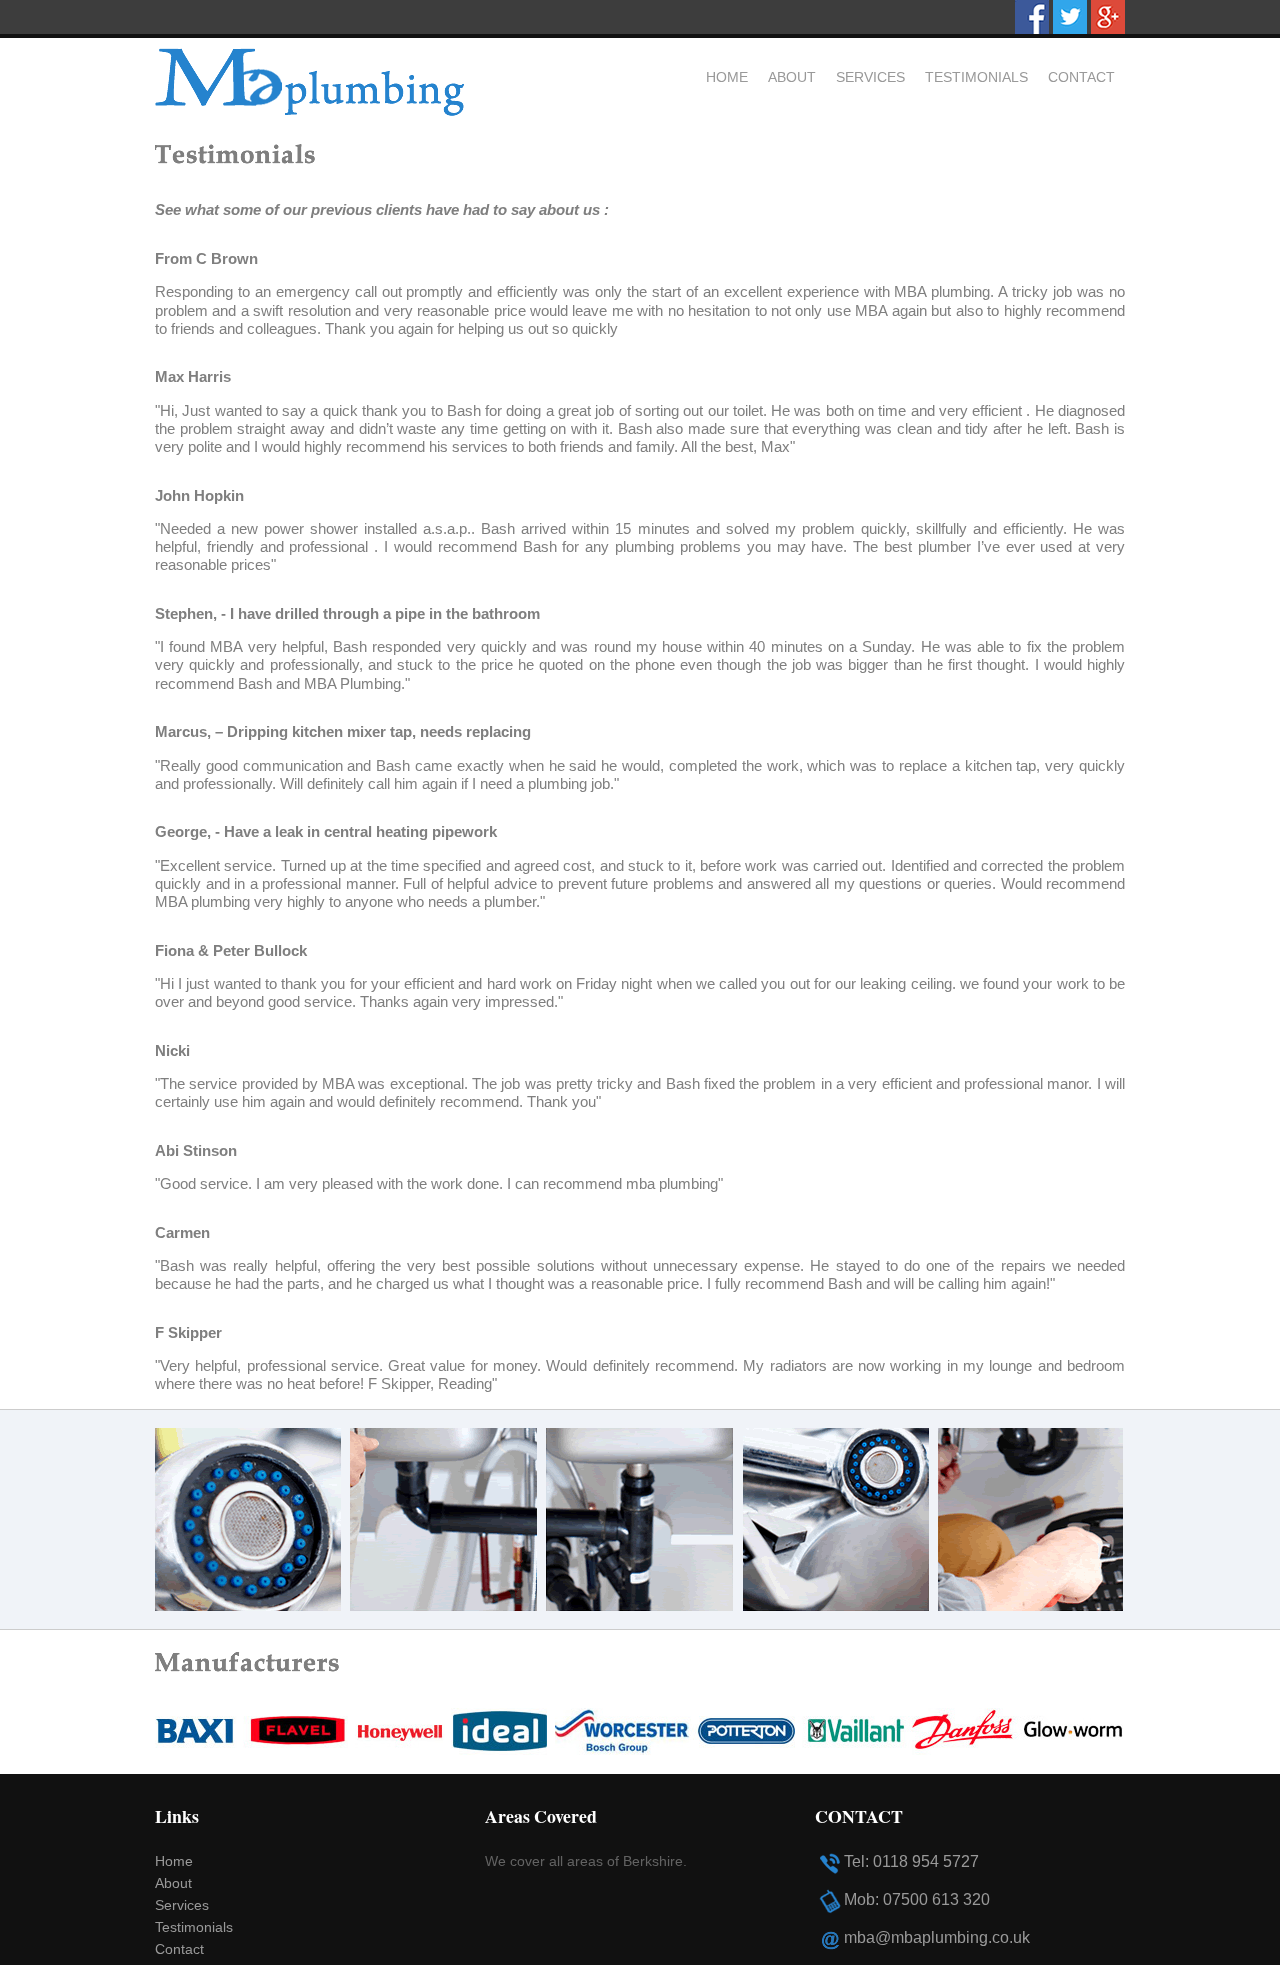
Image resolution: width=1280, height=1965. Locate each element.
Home (174, 1861)
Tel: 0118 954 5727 (911, 1861)
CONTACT (1081, 77)
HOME (727, 77)
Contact (179, 1949)
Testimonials (194, 1927)
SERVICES (870, 77)
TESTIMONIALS (976, 77)
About (173, 1883)
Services (182, 1905)
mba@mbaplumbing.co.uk (937, 1937)
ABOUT (792, 77)
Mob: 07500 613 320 (917, 1899)
